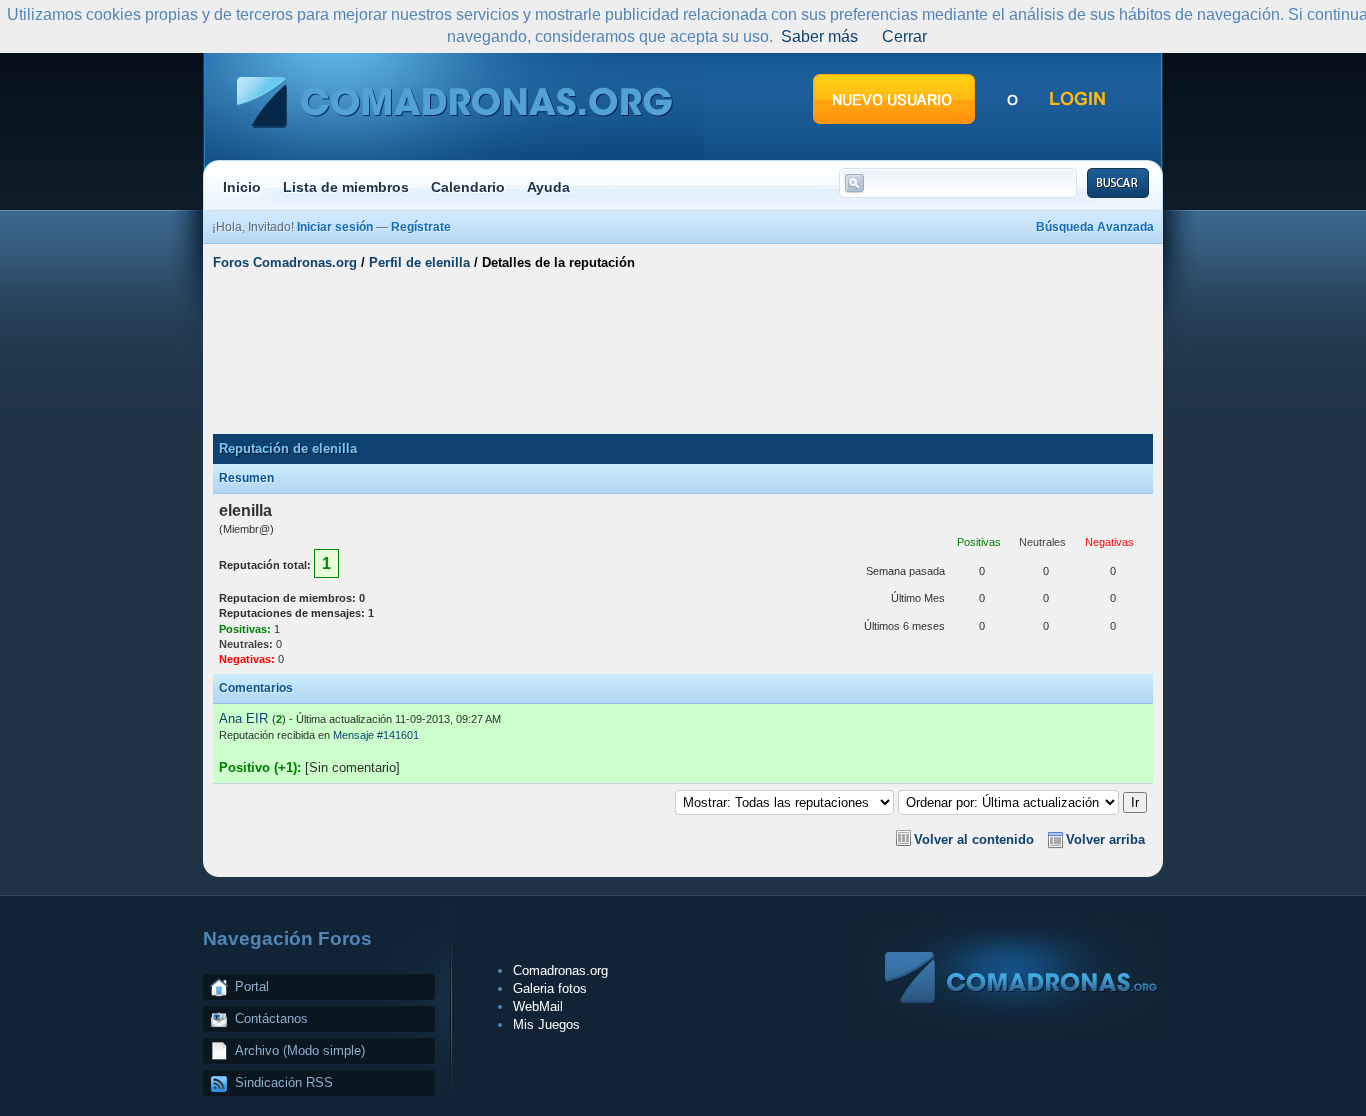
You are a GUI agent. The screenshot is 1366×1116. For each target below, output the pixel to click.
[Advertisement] (683, 353)
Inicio (242, 187)
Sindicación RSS (284, 1082)
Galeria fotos (550, 988)
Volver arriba (1105, 839)
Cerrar (904, 36)
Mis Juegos (546, 1024)
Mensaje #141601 (376, 735)
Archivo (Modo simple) (300, 1050)
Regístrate (421, 227)
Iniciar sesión (335, 227)
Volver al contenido (974, 839)
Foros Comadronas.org (285, 262)
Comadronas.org (560, 970)
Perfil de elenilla (419, 262)
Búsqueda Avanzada (1095, 227)
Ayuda (548, 187)
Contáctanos (271, 1018)
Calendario (468, 187)
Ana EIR (243, 718)
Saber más (819, 36)
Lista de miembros (346, 187)
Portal (252, 986)
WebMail (538, 1006)
